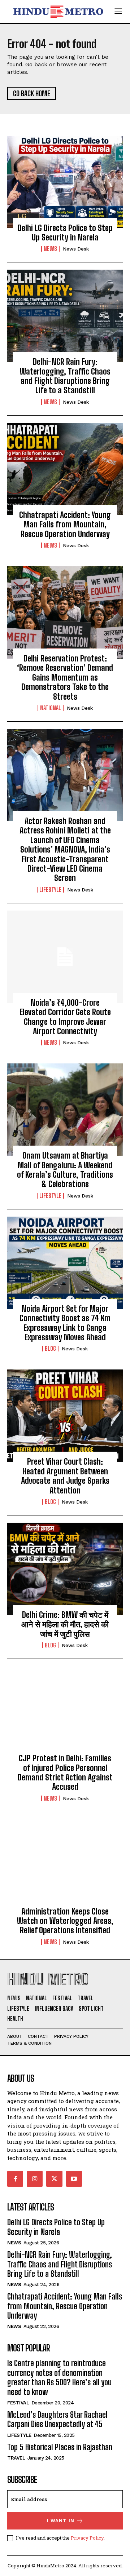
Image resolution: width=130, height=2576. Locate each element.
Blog (50, 1349)
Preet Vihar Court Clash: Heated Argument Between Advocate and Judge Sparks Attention (65, 1476)
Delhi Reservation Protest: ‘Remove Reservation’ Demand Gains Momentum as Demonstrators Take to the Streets (65, 678)
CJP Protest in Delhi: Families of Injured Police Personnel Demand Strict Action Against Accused (65, 1772)
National (51, 708)
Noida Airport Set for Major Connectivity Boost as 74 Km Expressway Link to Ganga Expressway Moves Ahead (65, 1323)
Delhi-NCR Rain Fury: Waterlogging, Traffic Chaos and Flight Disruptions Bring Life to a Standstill (65, 376)
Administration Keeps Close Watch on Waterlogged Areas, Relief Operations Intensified (65, 1921)
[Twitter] (54, 2179)
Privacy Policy (87, 2538)
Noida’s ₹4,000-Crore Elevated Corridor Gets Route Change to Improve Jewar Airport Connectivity (65, 1017)
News (50, 249)
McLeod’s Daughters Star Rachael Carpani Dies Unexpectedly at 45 (57, 2419)
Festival (18, 2403)
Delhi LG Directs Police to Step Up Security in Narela (65, 233)
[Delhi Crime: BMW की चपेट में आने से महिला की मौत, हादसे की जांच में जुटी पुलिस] (65, 1569)
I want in (61, 2521)
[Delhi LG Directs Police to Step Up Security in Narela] (65, 182)
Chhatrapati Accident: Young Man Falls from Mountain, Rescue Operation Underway (65, 525)
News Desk (76, 249)
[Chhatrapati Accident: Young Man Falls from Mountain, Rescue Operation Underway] (65, 469)
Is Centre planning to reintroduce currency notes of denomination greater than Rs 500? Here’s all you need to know (59, 2377)
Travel (16, 2458)
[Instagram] (35, 2179)
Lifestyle (50, 890)
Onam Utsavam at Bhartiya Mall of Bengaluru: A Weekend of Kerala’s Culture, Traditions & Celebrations (65, 1170)
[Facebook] (15, 2179)
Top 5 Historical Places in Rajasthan (60, 2447)
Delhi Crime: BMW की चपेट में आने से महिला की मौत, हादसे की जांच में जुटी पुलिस (65, 1624)
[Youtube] (74, 2179)
